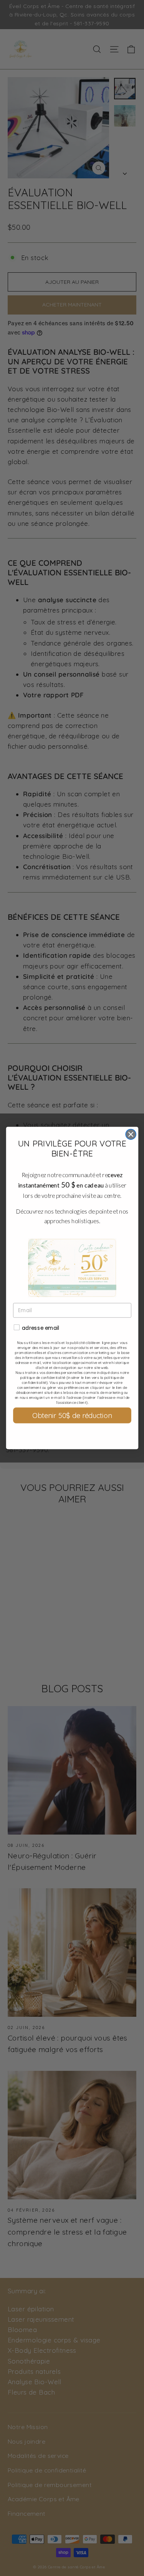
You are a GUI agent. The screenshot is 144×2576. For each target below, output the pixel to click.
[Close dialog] (131, 1134)
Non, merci (72, 1435)
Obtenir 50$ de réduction (72, 1416)
